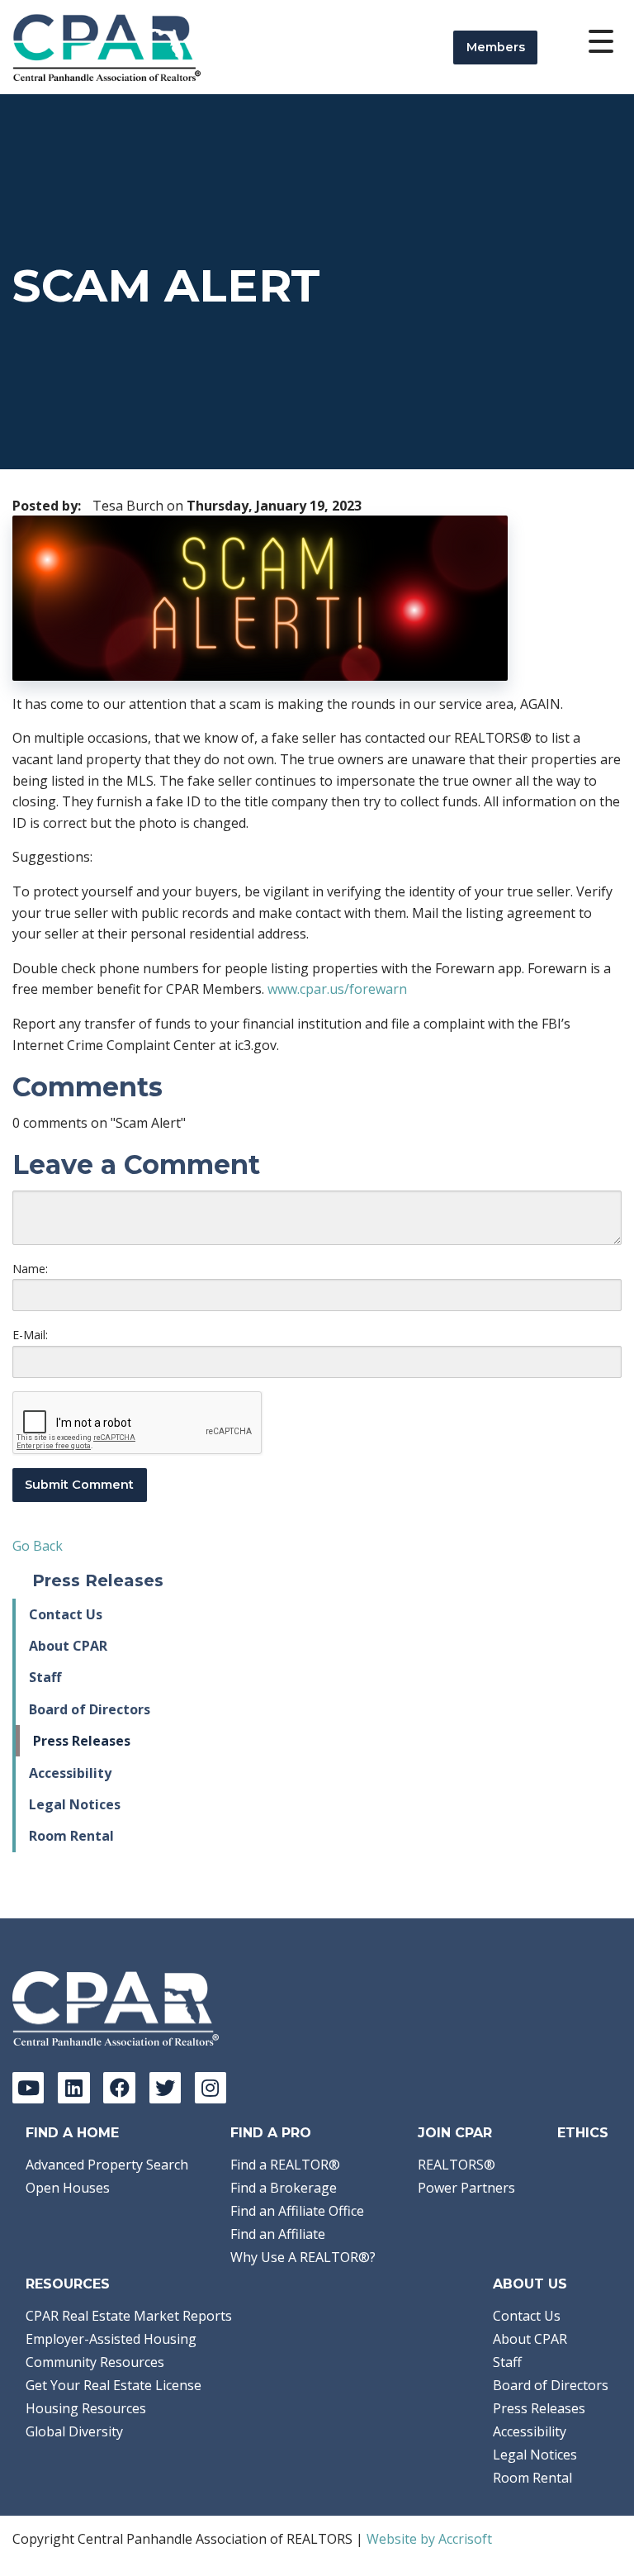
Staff (45, 1677)
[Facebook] (119, 2088)
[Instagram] (211, 2088)
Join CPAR (455, 2133)
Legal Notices (75, 1804)
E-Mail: (30, 1335)
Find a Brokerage (284, 2188)
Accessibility (70, 1773)
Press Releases (82, 1741)
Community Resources (95, 2362)
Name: (30, 1269)
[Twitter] (165, 2088)
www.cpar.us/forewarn (337, 989)
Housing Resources (86, 2408)
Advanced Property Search (107, 2165)
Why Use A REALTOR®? (303, 2257)
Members (496, 47)
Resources (68, 2284)
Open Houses (68, 2188)
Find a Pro (271, 2133)
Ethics (583, 2133)
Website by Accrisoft (429, 2539)
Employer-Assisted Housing (111, 2339)
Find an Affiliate (278, 2234)
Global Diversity (74, 2431)
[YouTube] (28, 2088)
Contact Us (66, 1614)
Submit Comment (79, 1485)
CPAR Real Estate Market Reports (129, 2316)
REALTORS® (457, 2165)
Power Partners (466, 2188)
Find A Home (72, 2133)
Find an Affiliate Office (297, 2211)
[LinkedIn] (73, 2088)
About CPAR (68, 1646)
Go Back (38, 1546)
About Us (530, 2284)
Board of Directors (90, 1709)
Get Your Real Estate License (114, 2385)
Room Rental (71, 1836)
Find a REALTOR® (285, 2165)
